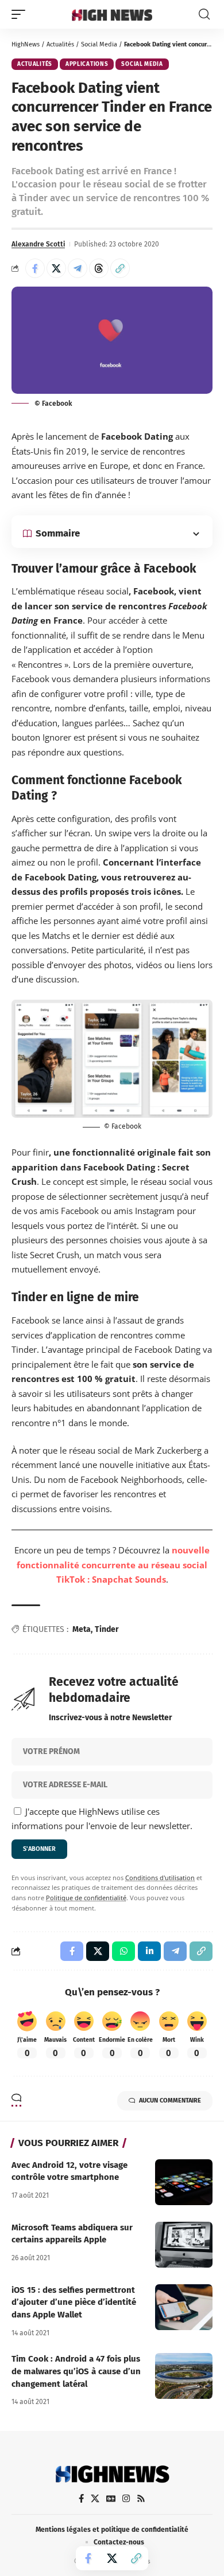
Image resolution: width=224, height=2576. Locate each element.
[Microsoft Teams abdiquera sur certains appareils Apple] (184, 2245)
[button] (21, 14)
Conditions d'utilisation (160, 1878)
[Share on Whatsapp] (123, 1951)
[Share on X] (56, 268)
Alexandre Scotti (38, 244)
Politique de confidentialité (86, 1898)
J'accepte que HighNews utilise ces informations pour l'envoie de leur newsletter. (102, 1819)
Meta (82, 1629)
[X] (95, 2499)
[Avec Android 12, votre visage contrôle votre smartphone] (184, 2182)
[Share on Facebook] (35, 268)
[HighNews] (112, 14)
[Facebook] (81, 2499)
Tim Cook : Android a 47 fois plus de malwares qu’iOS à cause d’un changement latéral (76, 2371)
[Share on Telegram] (78, 268)
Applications (87, 64)
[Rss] (141, 2499)
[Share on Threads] (99, 268)
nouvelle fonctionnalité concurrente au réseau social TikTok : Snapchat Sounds (113, 1565)
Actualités (60, 44)
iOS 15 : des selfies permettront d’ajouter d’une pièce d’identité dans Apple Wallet (74, 2303)
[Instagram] (126, 2499)
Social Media (99, 44)
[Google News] (111, 2499)
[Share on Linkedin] (149, 1951)
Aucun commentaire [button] (170, 2101)
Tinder (107, 1629)
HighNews (26, 44)
